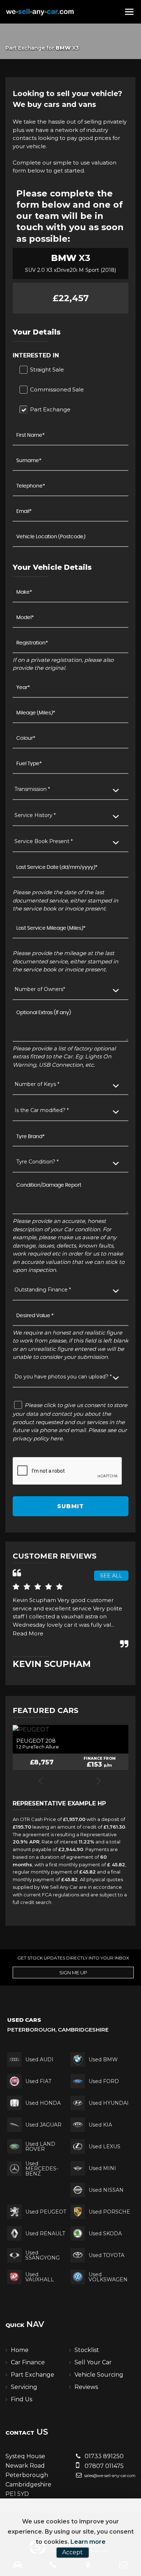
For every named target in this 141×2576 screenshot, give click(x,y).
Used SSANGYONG (42, 2255)
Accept (72, 2552)
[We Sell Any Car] (40, 12)
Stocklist (87, 2350)
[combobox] (70, 790)
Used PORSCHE (109, 2212)
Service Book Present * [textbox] (44, 841)
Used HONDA (43, 2103)
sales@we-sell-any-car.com (109, 2476)
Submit (70, 1506)
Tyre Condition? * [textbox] (37, 1162)
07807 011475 (103, 2466)
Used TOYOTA (106, 2255)
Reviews (86, 2387)
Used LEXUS (104, 2146)
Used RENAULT (45, 2233)
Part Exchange (33, 2375)
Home (20, 2350)
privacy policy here (38, 1438)
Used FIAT (38, 2081)
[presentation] (40, 1781)
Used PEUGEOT (46, 2212)
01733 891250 (103, 2456)
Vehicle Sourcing (99, 2375)
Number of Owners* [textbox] (40, 989)
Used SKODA (105, 2233)
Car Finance (28, 2362)
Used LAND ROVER (40, 2146)
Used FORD (104, 2081)
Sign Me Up (73, 1973)
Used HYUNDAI (109, 2103)
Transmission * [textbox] (32, 789)
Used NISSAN (106, 2190)
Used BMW (103, 2059)
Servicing (24, 2387)
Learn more (88, 2542)
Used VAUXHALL (40, 2277)
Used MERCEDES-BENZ (42, 2169)
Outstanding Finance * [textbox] (43, 1290)
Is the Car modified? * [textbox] (42, 1110)
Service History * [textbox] (35, 815)
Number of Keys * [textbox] (37, 1084)
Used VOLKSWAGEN (108, 2277)
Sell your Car (93, 2362)
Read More (28, 1633)
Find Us (22, 2399)
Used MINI (102, 2168)
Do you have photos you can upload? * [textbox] (63, 1377)
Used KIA (100, 2125)
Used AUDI (39, 2059)
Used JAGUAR (43, 2125)
